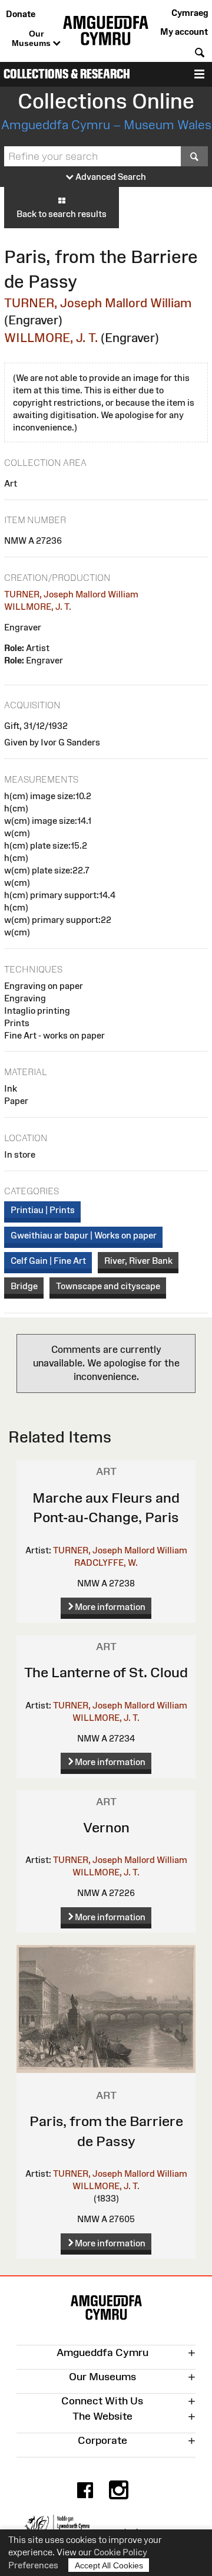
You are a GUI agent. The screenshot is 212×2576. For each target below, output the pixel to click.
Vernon (106, 1827)
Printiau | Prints (43, 1210)
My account (184, 32)
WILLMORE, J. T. (51, 338)
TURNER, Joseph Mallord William (98, 303)
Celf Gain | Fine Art (48, 1261)
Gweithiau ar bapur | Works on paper (84, 1235)
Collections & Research (67, 74)
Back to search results (62, 214)
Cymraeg (190, 13)
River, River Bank (138, 1261)
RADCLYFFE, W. (106, 1563)
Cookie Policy (120, 2552)
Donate (21, 14)
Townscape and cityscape (108, 1286)
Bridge (24, 1286)
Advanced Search (110, 177)
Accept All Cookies (109, 2565)
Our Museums (32, 38)
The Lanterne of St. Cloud (106, 1672)
